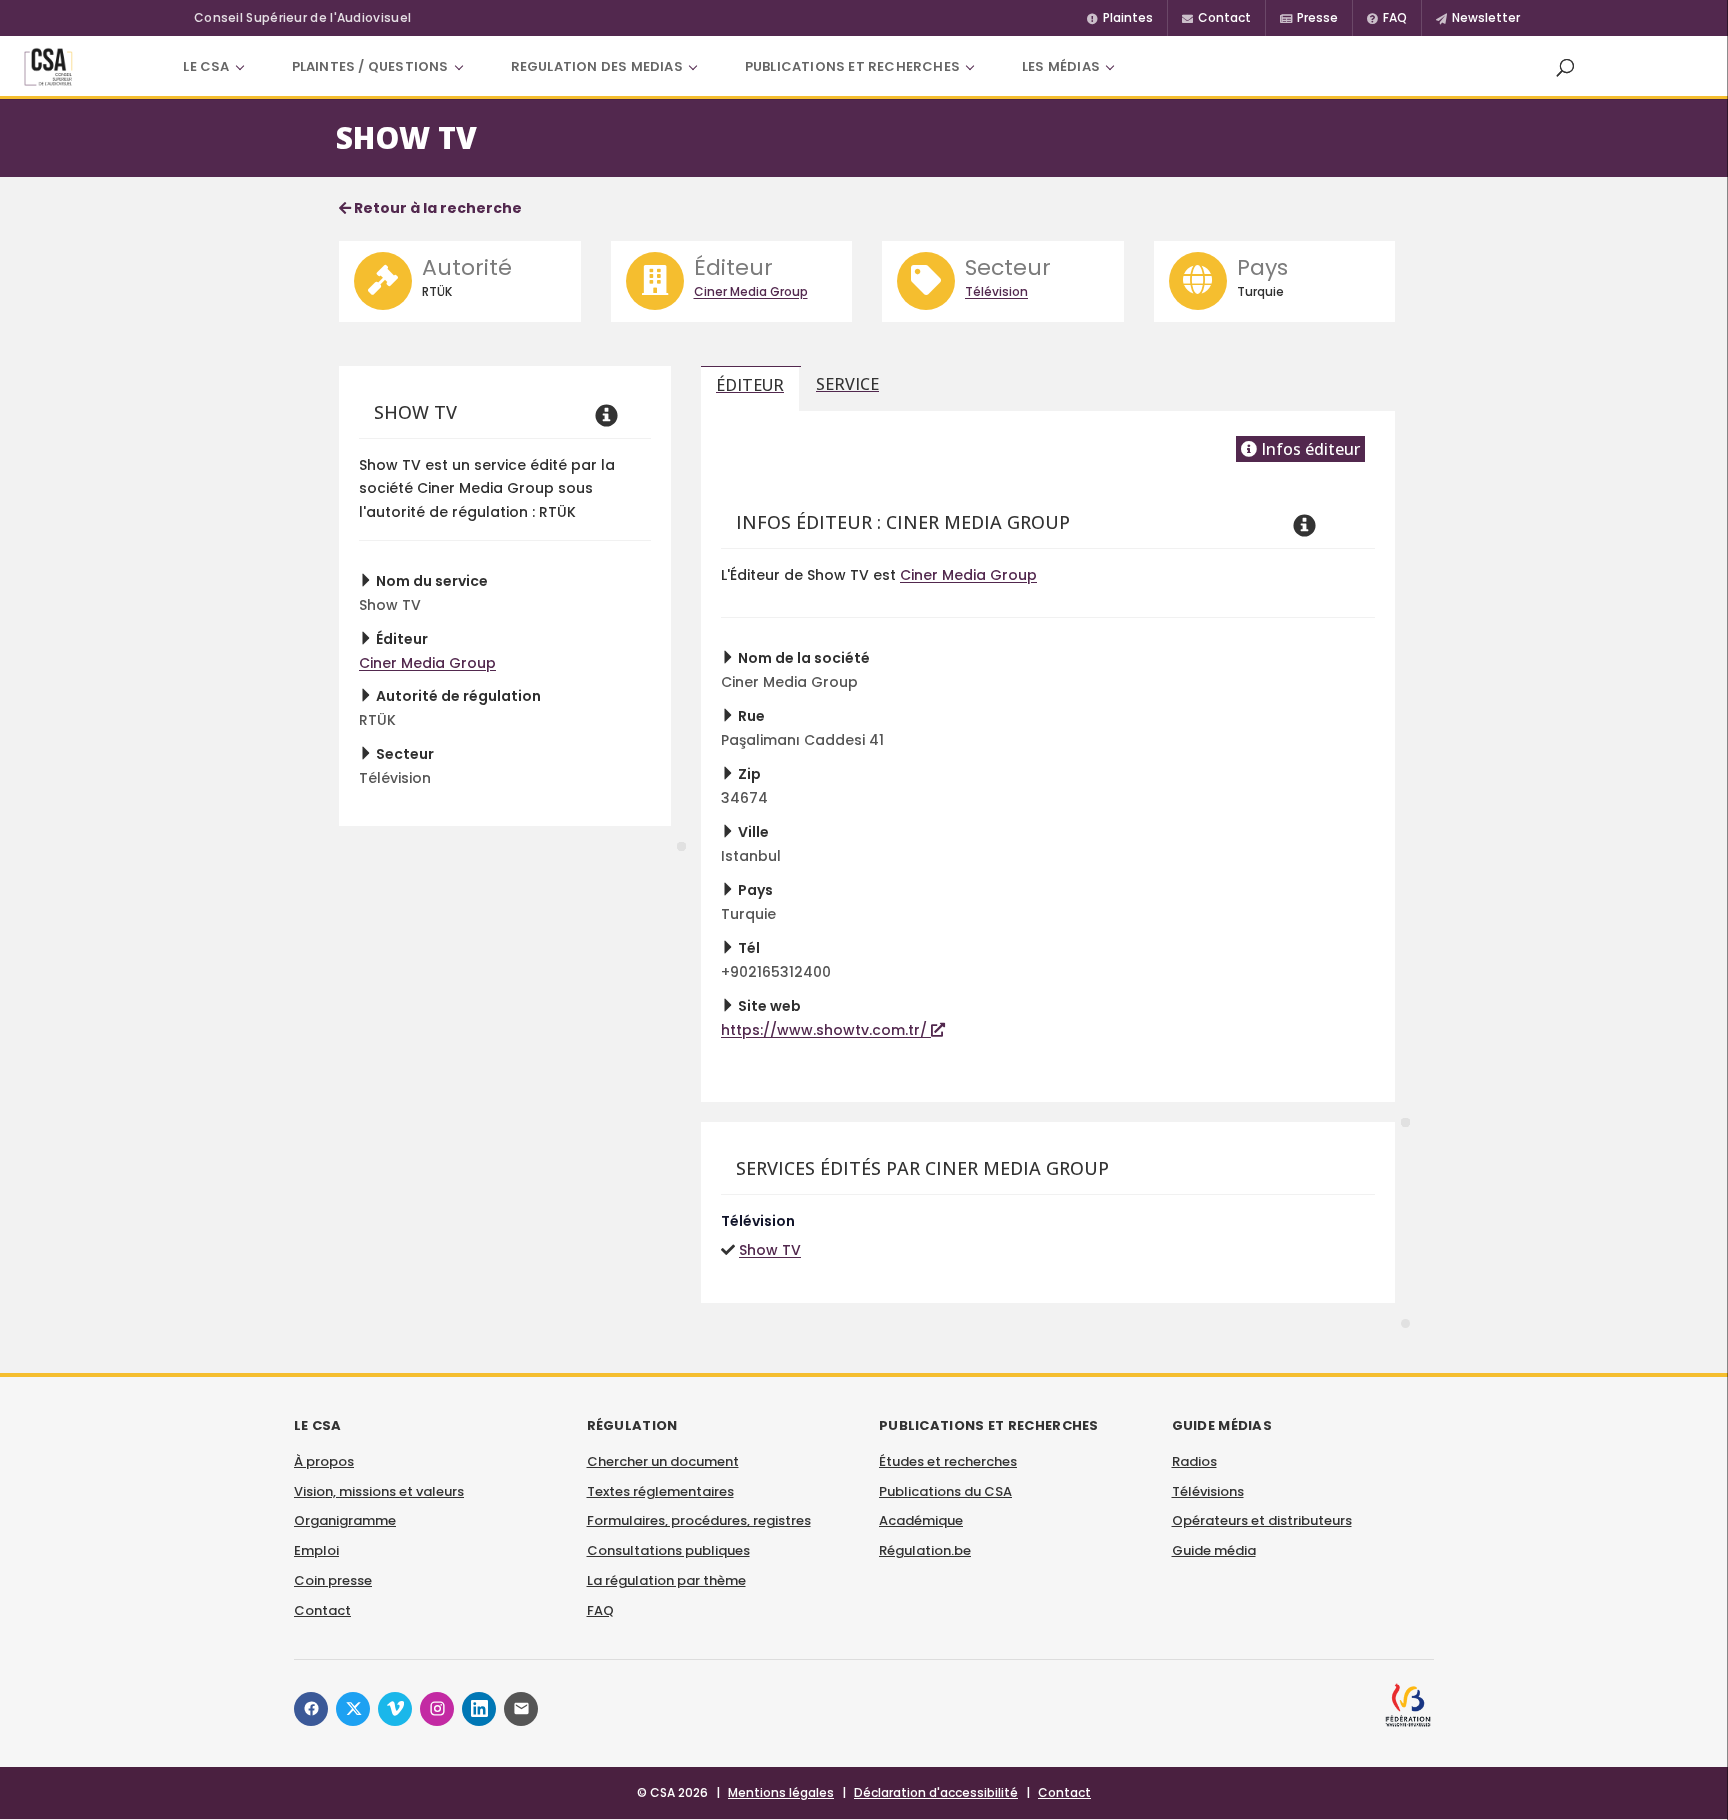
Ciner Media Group (751, 291)
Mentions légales (781, 1792)
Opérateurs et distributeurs (1262, 1520)
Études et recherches (948, 1461)
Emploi (316, 1550)
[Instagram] (437, 1709)
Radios (1194, 1461)
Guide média (1214, 1550)
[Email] (521, 1709)
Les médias (1061, 66)
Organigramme (345, 1520)
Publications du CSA (945, 1491)
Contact (322, 1610)
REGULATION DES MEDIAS (597, 66)
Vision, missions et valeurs (379, 1491)
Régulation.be (925, 1550)
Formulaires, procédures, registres (699, 1520)
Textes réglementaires (660, 1491)
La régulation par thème (666, 1580)
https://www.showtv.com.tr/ (826, 1030)
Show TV (770, 1250)
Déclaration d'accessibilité (936, 1792)
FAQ (600, 1610)
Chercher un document (663, 1461)
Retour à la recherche (436, 208)
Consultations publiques (668, 1550)
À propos (324, 1461)
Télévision (996, 291)
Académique (921, 1520)
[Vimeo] (395, 1709)
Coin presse (333, 1580)
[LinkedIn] (479, 1709)
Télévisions (1208, 1491)
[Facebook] (311, 1709)
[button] (1565, 67)
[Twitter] (353, 1709)
